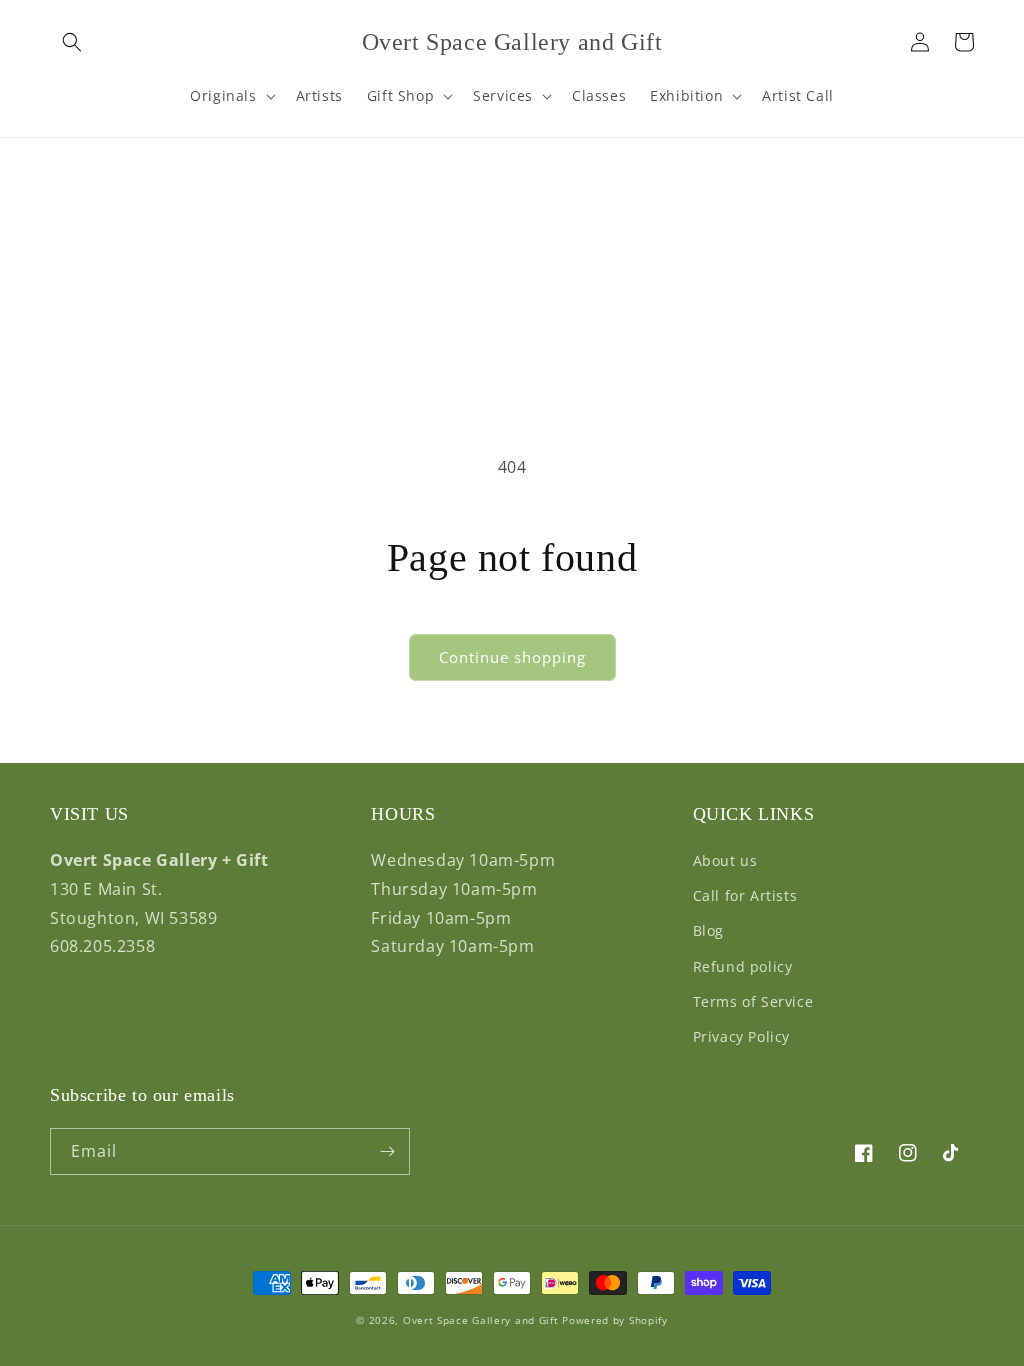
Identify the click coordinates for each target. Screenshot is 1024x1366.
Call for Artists (745, 895)
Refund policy (743, 966)
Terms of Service (753, 1001)
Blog (708, 930)
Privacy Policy (741, 1036)
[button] (72, 42)
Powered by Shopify (615, 1320)
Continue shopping (512, 657)
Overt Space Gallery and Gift (481, 1320)
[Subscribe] (387, 1151)
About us (725, 860)
